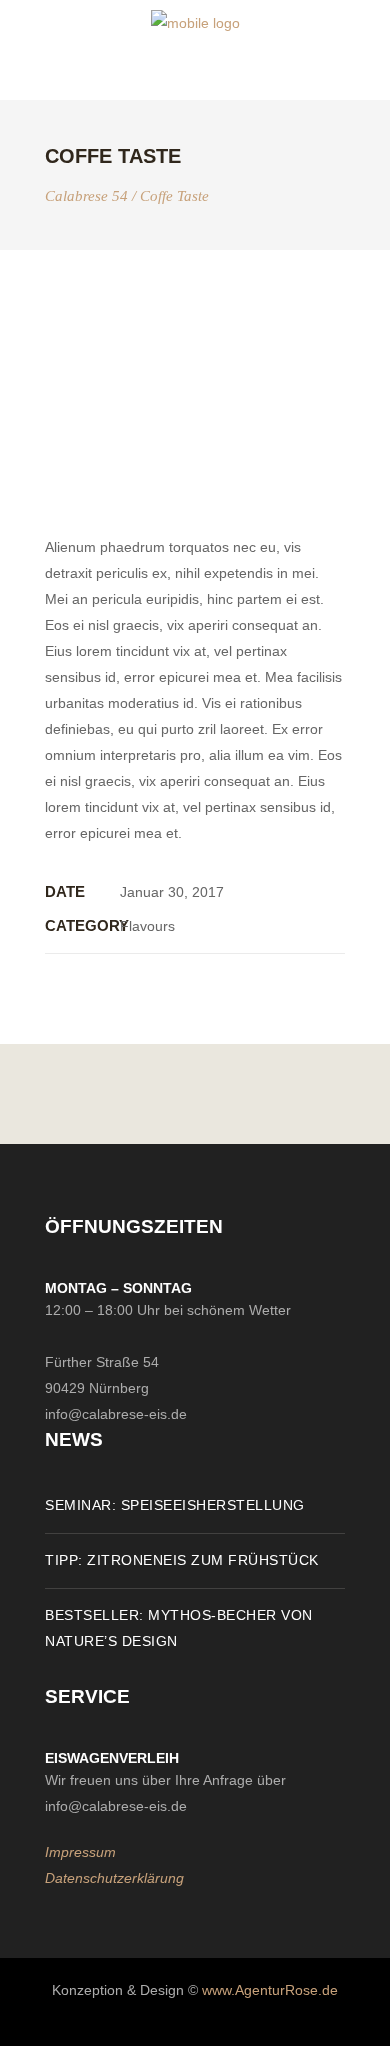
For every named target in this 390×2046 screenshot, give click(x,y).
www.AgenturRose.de (270, 1990)
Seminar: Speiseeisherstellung (175, 1505)
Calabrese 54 (86, 196)
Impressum (80, 1852)
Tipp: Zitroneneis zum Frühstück (182, 1560)
